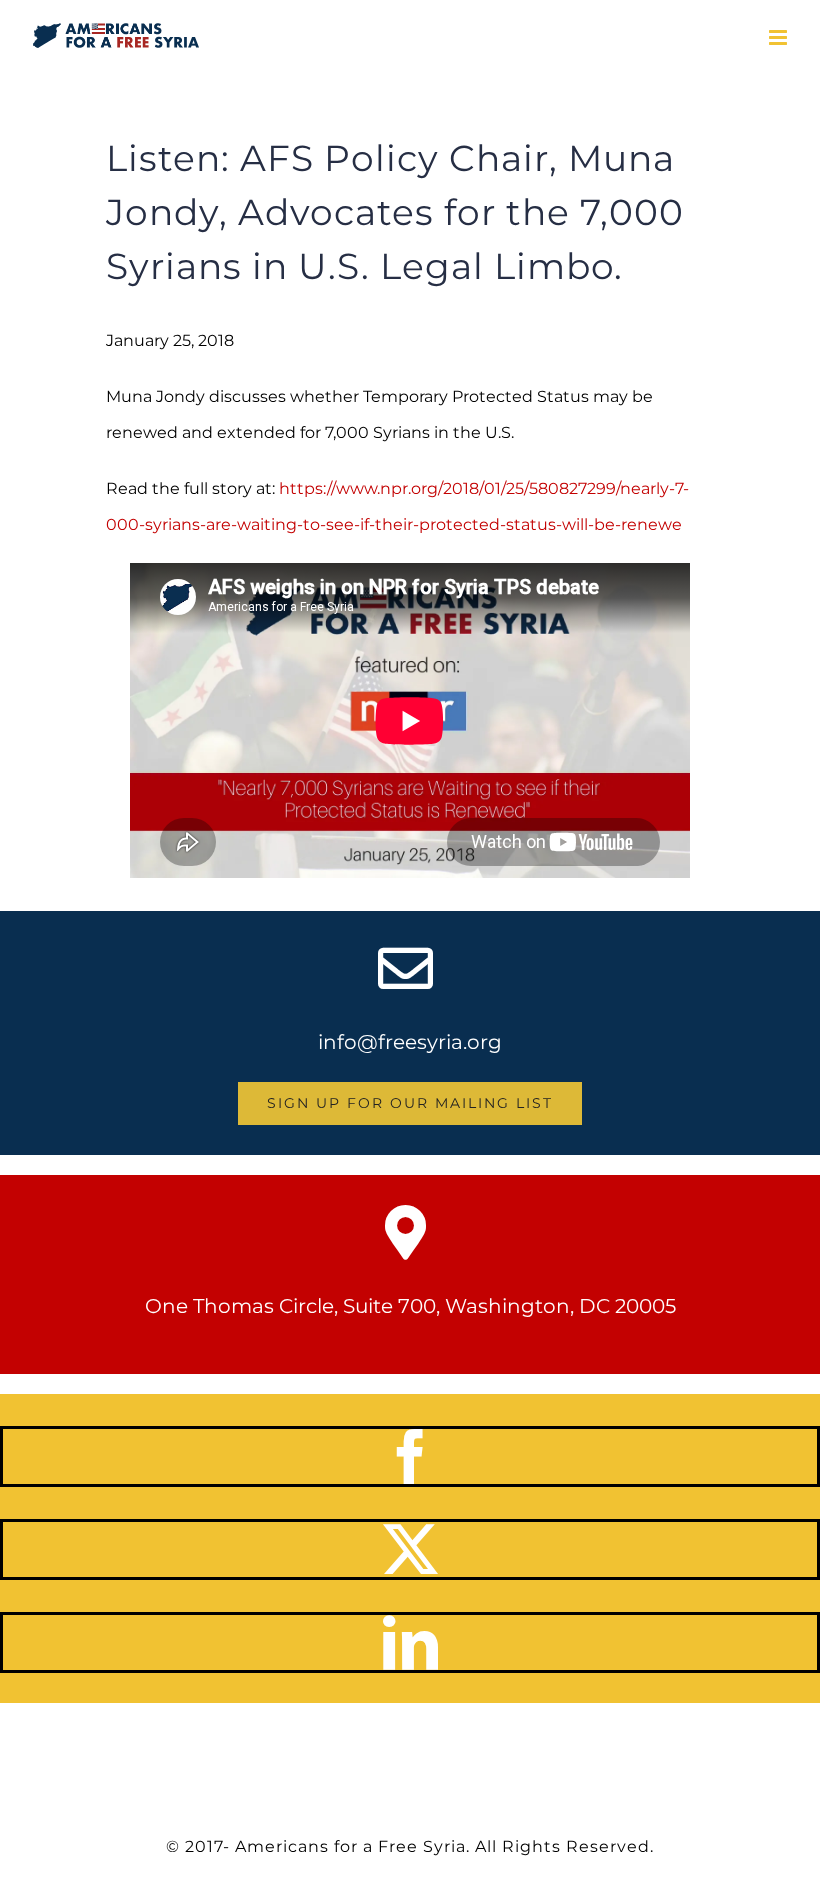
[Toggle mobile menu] (779, 37)
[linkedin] (410, 1642)
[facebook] (410, 1456)
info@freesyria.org (410, 1042)
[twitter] (410, 1549)
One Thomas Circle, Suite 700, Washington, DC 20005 (410, 1306)
